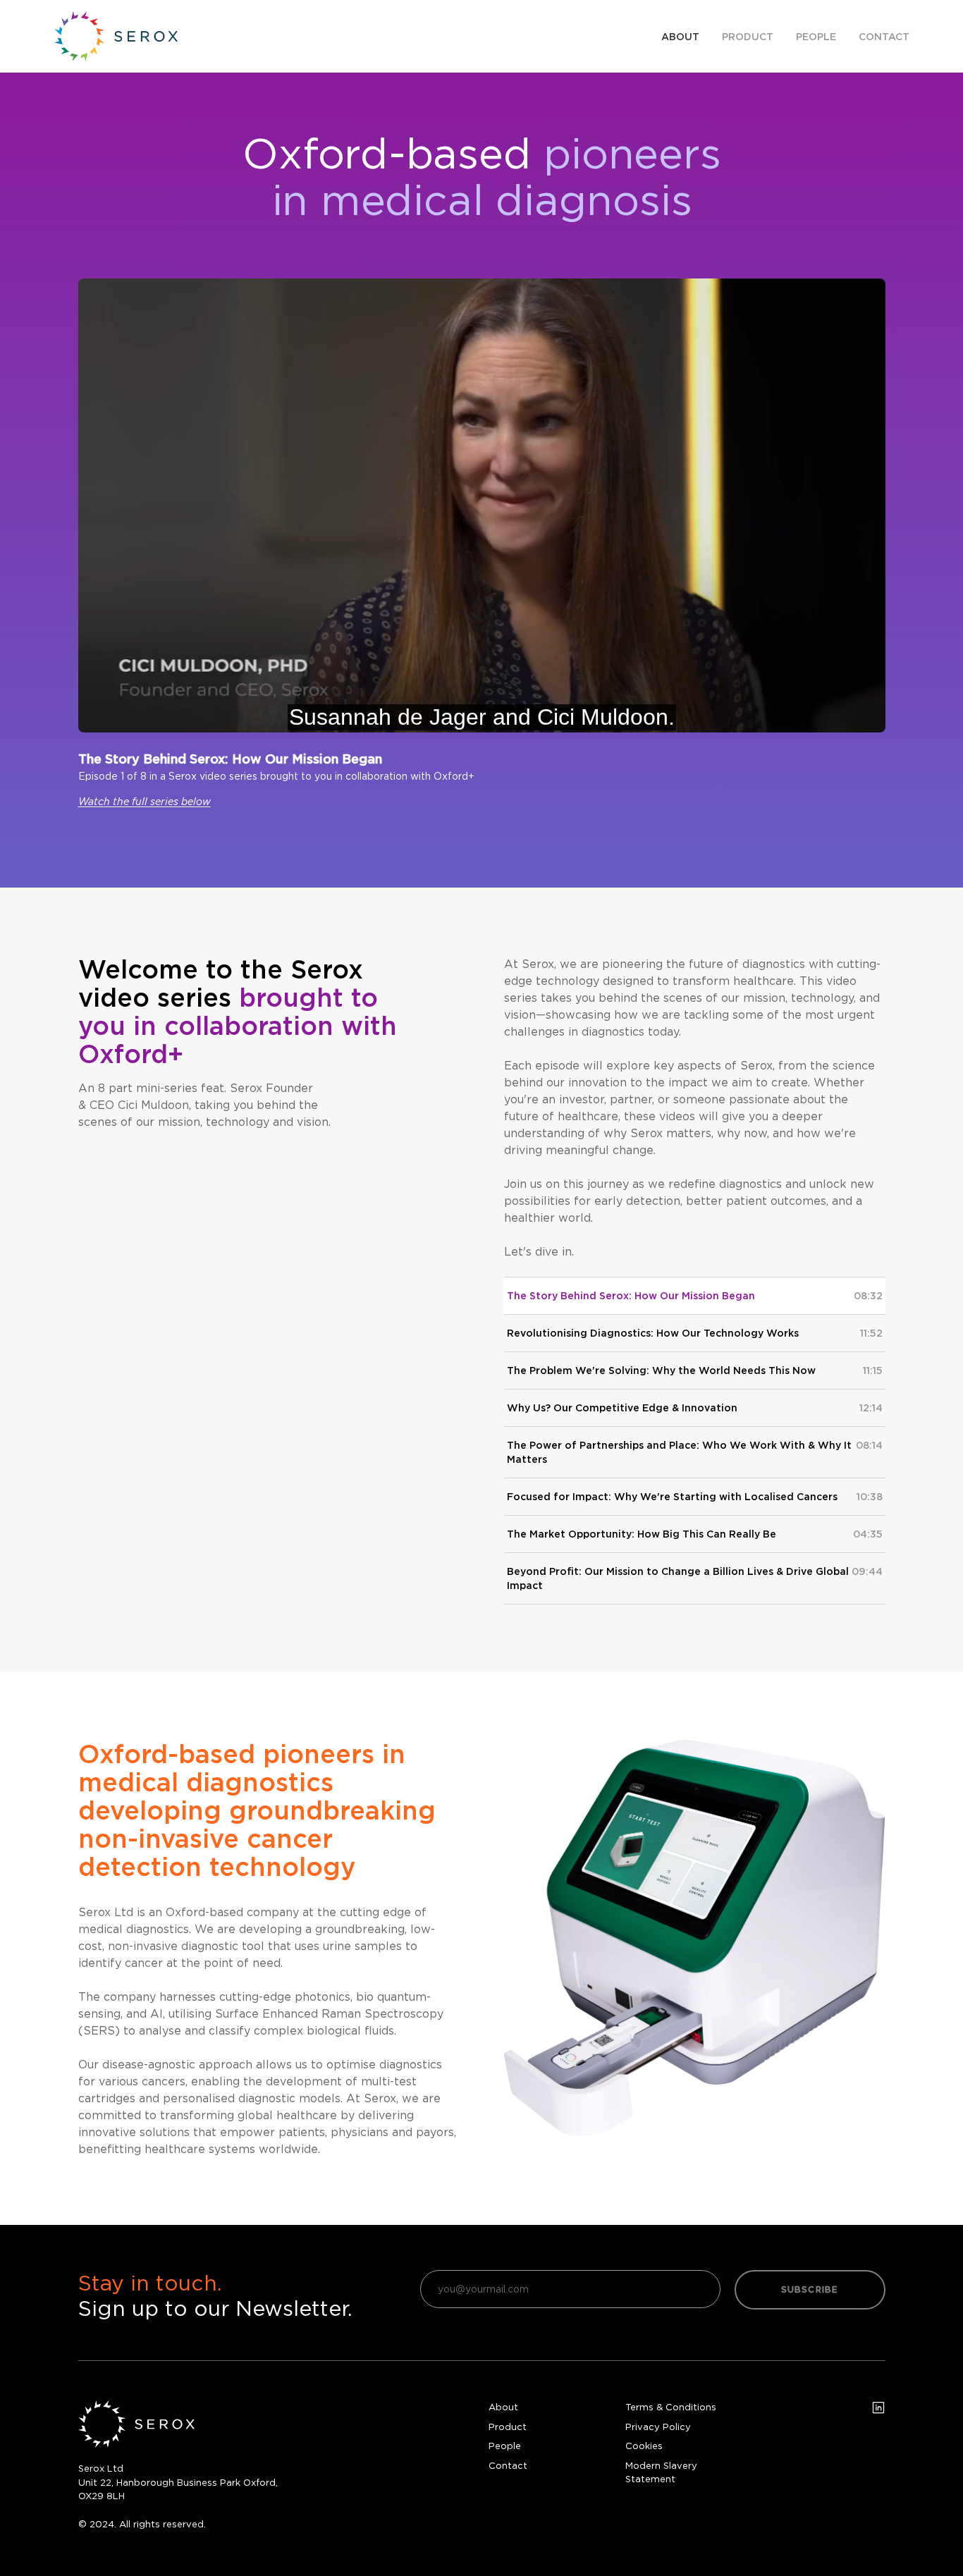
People (816, 37)
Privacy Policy (658, 2427)
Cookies (644, 2446)
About (680, 37)
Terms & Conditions (671, 2407)
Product (748, 37)
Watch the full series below (145, 801)
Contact (884, 37)
